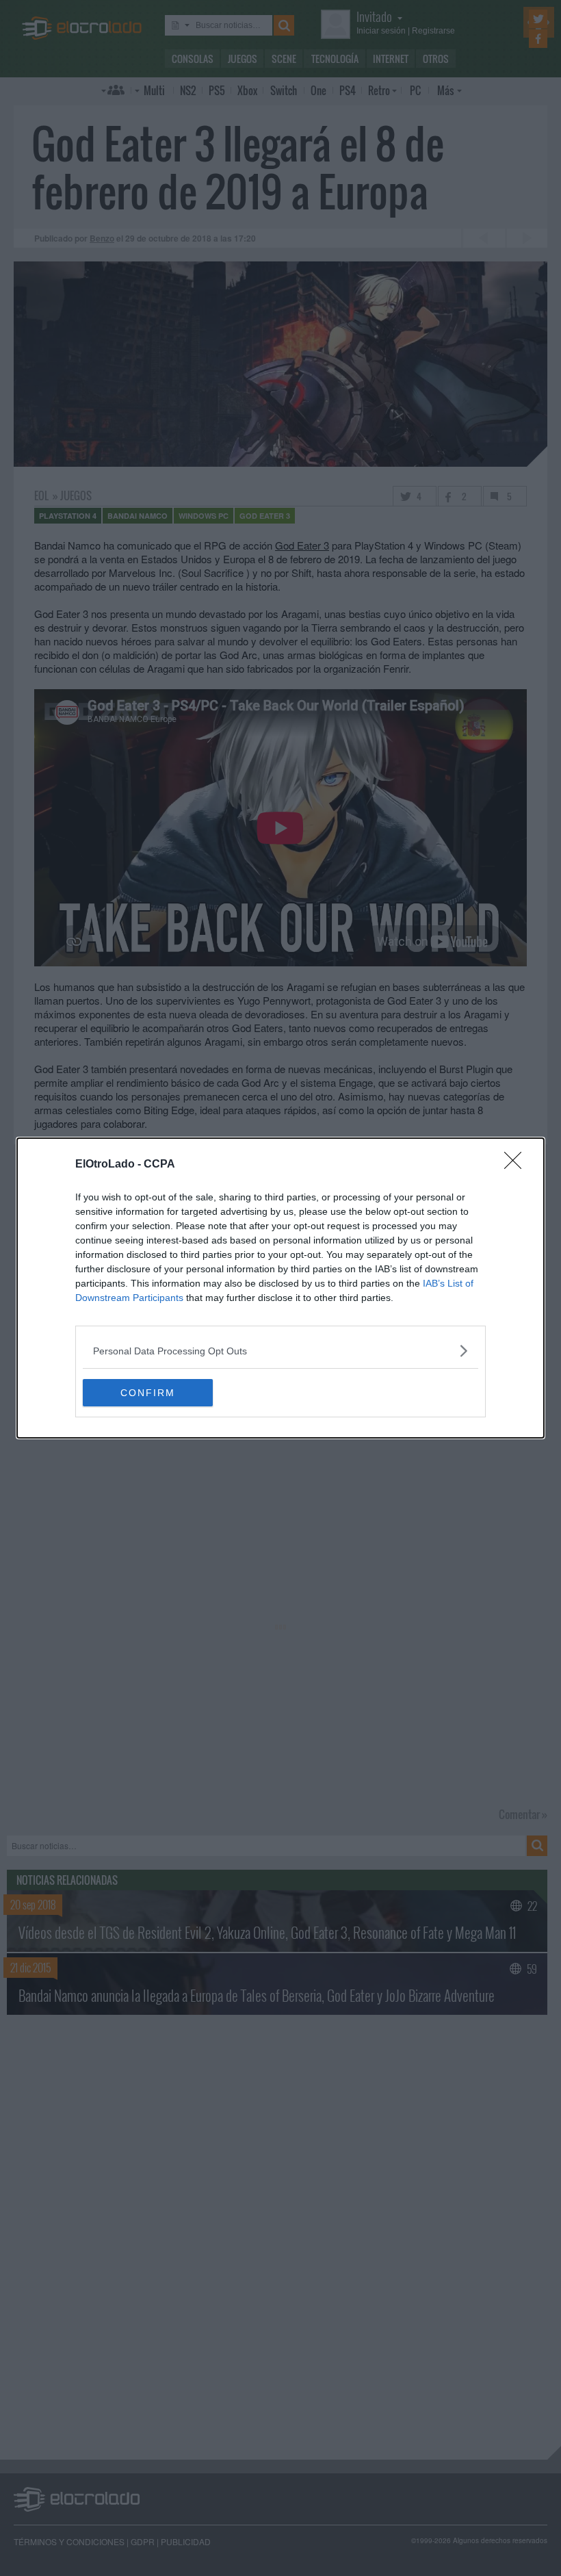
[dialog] (280, 1288)
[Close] (517, 1165)
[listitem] (280, 1351)
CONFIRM (148, 1393)
